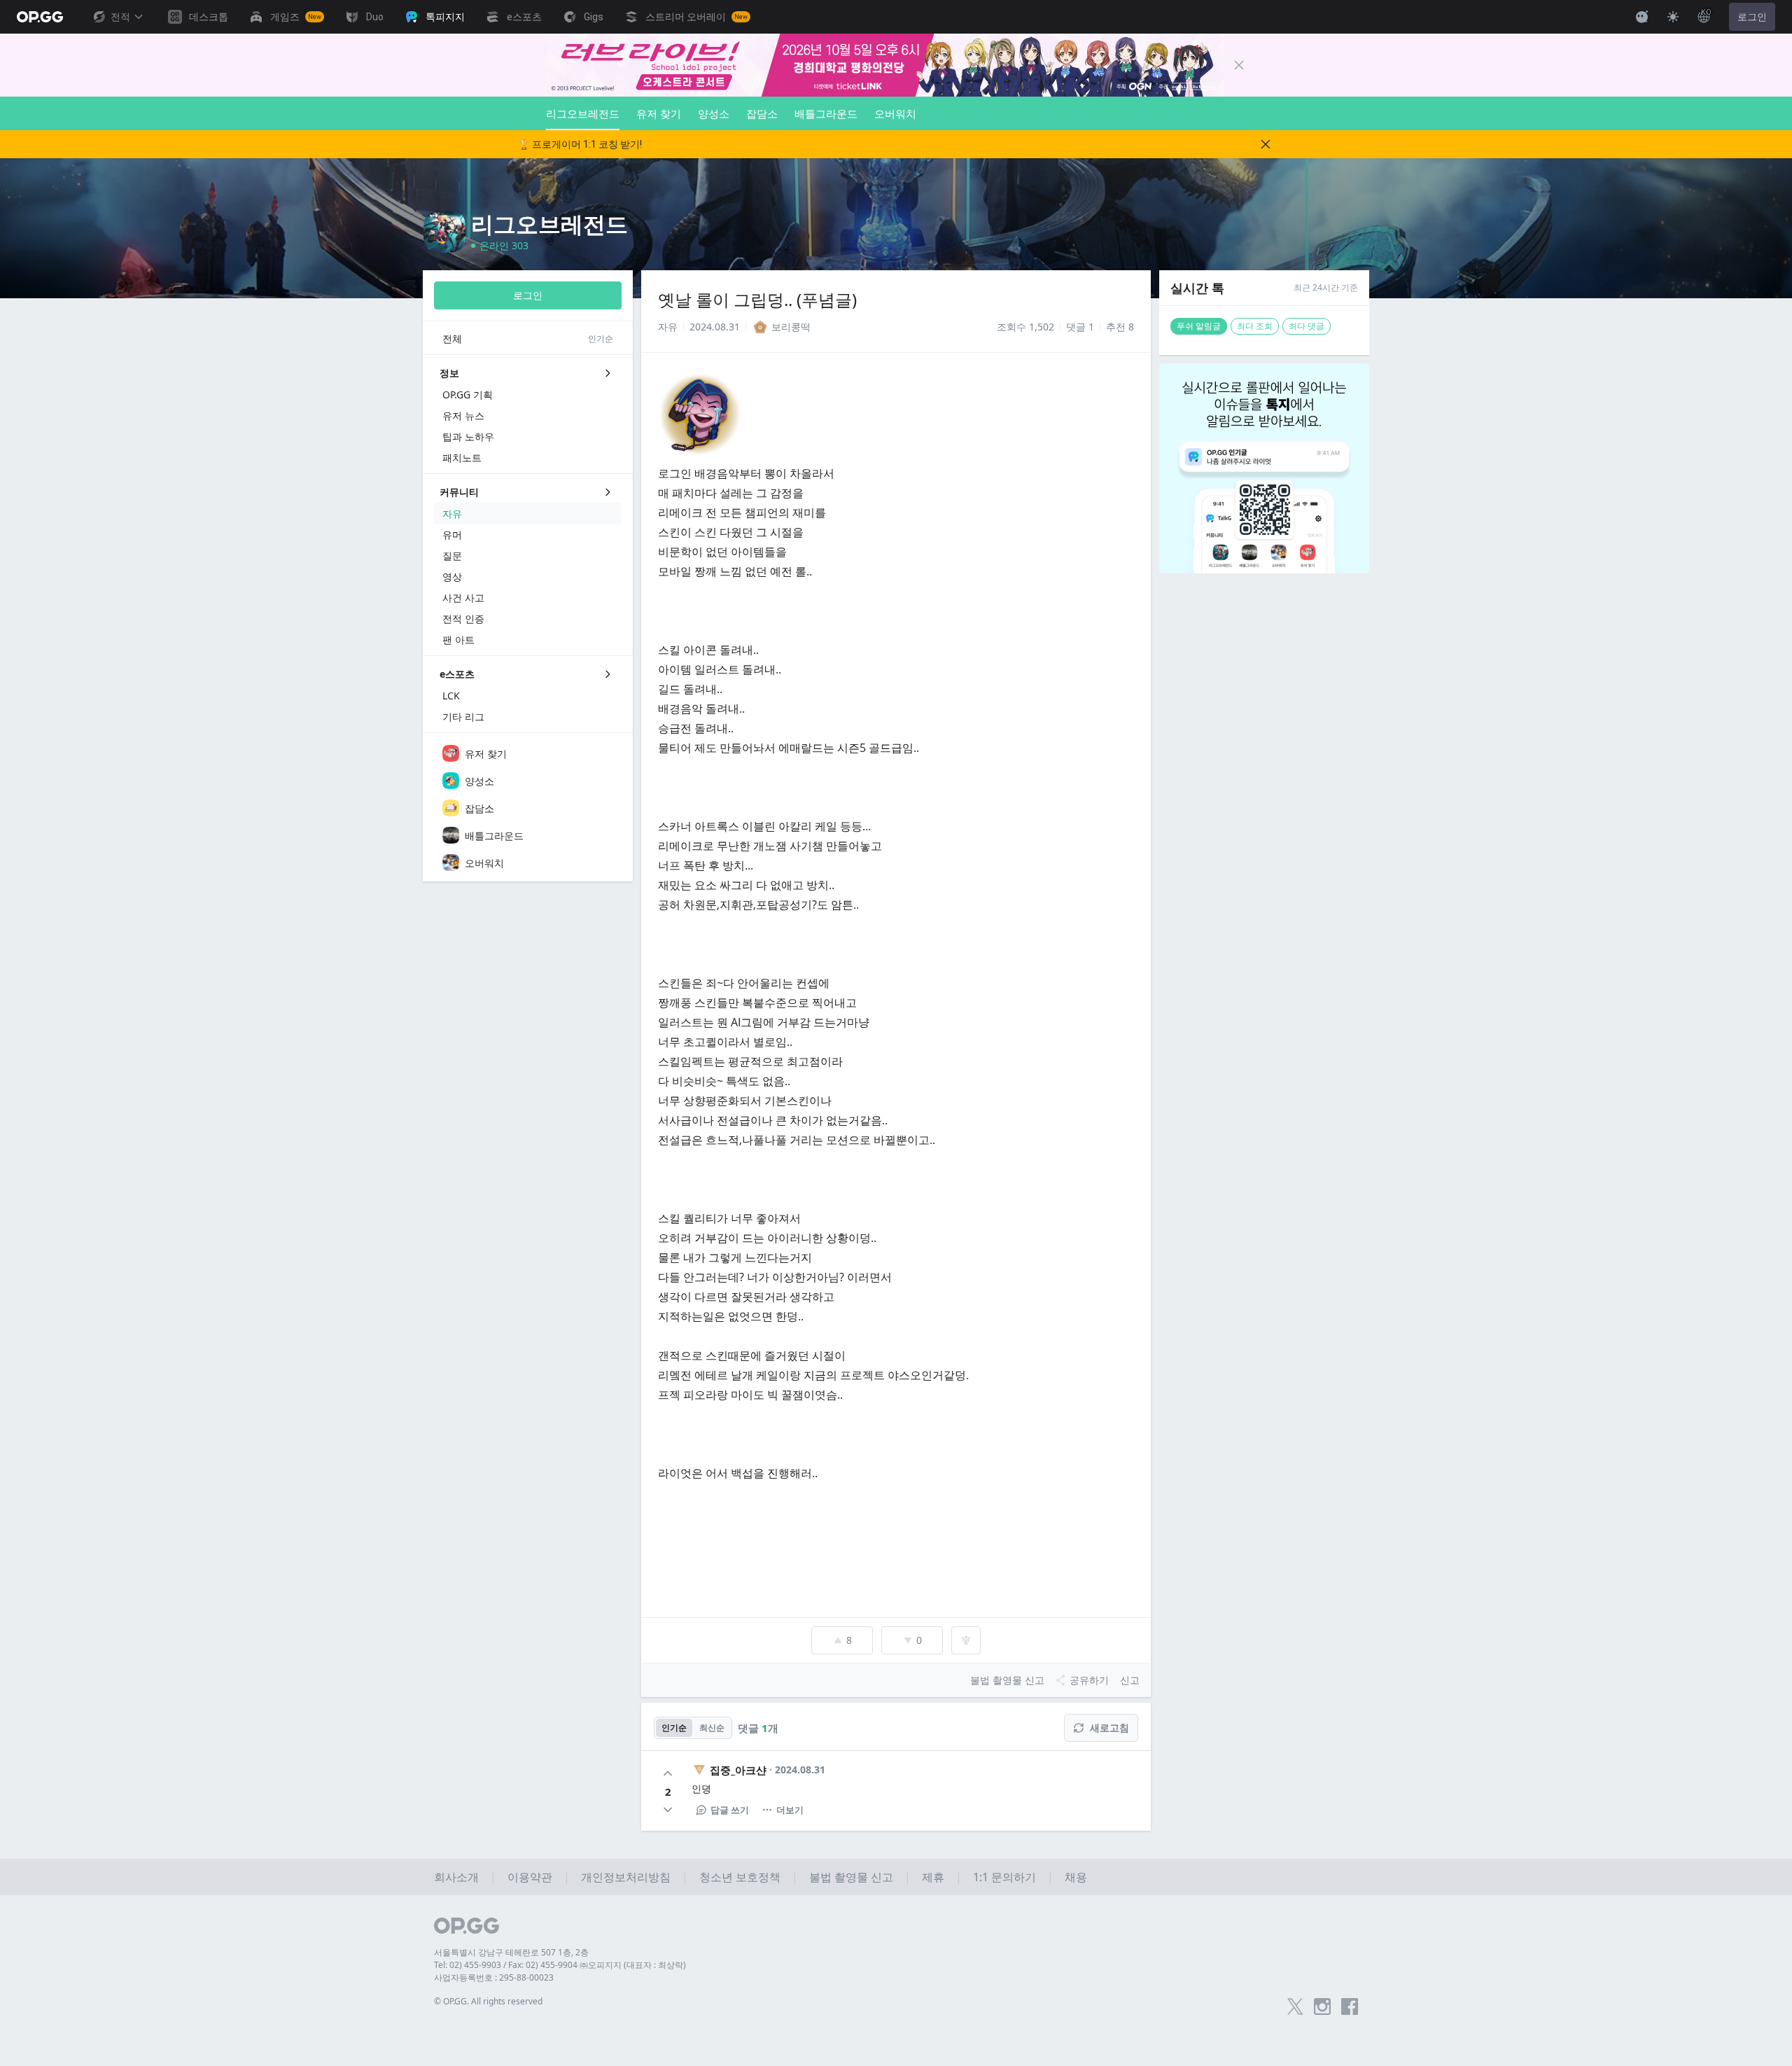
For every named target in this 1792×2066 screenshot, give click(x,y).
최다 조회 (1255, 326)
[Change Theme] (1673, 17)
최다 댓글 (1307, 326)
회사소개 (456, 1877)
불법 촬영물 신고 (851, 1877)
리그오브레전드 (583, 113)
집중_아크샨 (738, 1770)
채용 (1076, 1877)
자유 (668, 327)
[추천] (668, 1773)
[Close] (1239, 65)
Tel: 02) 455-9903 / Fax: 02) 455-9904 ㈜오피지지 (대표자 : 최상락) (560, 1965)
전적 (120, 17)
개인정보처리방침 (626, 1877)
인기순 (674, 1728)
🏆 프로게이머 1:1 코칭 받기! (580, 144)
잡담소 (762, 113)
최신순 (712, 1728)
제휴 (933, 1877)
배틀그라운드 (826, 113)
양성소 (714, 113)
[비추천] (668, 1810)
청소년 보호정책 (740, 1877)
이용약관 (530, 1877)
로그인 (1752, 17)
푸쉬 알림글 (1199, 326)
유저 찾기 (659, 113)
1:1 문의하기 (1004, 1877)
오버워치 (895, 113)
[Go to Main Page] (40, 17)
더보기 (790, 1810)
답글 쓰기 (730, 1810)
